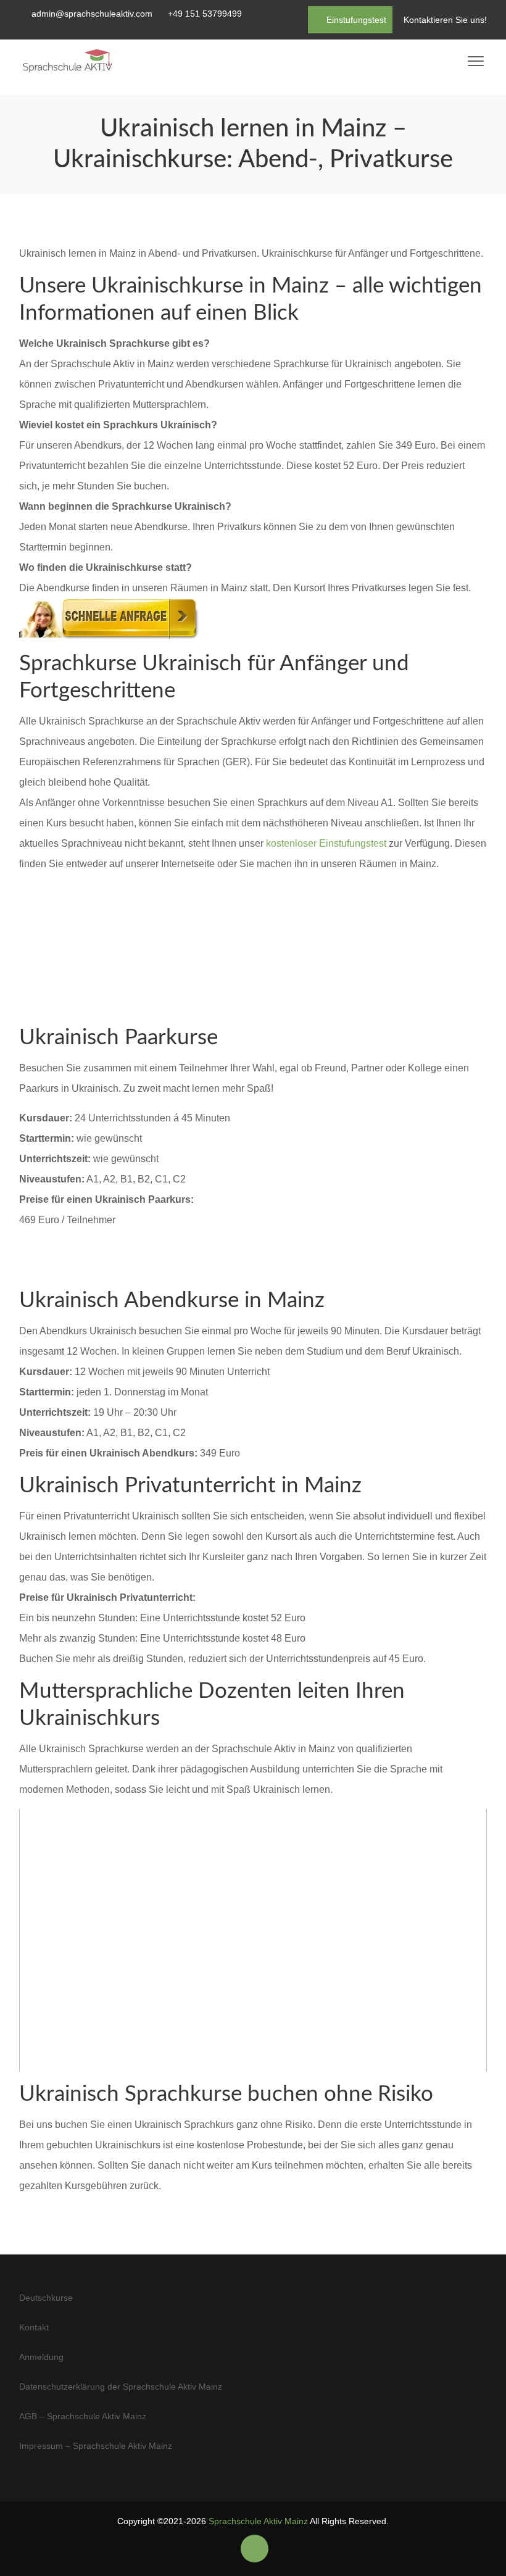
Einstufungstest (355, 20)
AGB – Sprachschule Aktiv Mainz (83, 2416)
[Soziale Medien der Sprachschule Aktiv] (255, 2549)
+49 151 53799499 (205, 14)
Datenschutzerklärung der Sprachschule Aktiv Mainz (121, 2387)
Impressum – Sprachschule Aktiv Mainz (96, 2446)
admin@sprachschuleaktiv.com (92, 14)
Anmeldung (41, 2357)
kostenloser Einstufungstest (326, 843)
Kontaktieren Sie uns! (445, 20)
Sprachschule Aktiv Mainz (258, 2521)
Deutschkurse (46, 2298)
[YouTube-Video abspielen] (253, 1940)
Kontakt (34, 2327)
